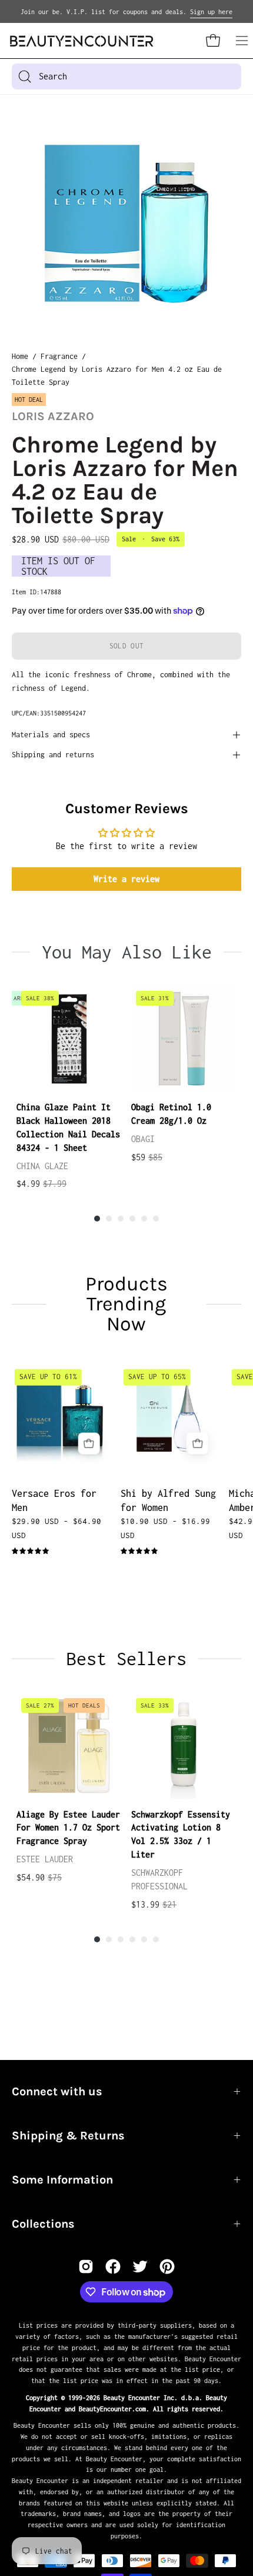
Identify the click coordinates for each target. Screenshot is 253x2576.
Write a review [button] (126, 879)
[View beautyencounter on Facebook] (113, 2267)
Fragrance (59, 356)
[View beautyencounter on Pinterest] (167, 2267)
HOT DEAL (29, 400)
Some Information (62, 2180)
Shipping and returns (53, 755)
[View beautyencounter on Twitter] (140, 2267)
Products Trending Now (126, 1304)
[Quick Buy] (89, 1443)
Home (20, 356)
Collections (43, 2224)
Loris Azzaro (53, 416)
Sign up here (211, 12)
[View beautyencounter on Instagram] (86, 2267)
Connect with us (57, 2091)
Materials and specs (51, 735)
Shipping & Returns (68, 2136)
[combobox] (126, 76)
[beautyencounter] (82, 41)
